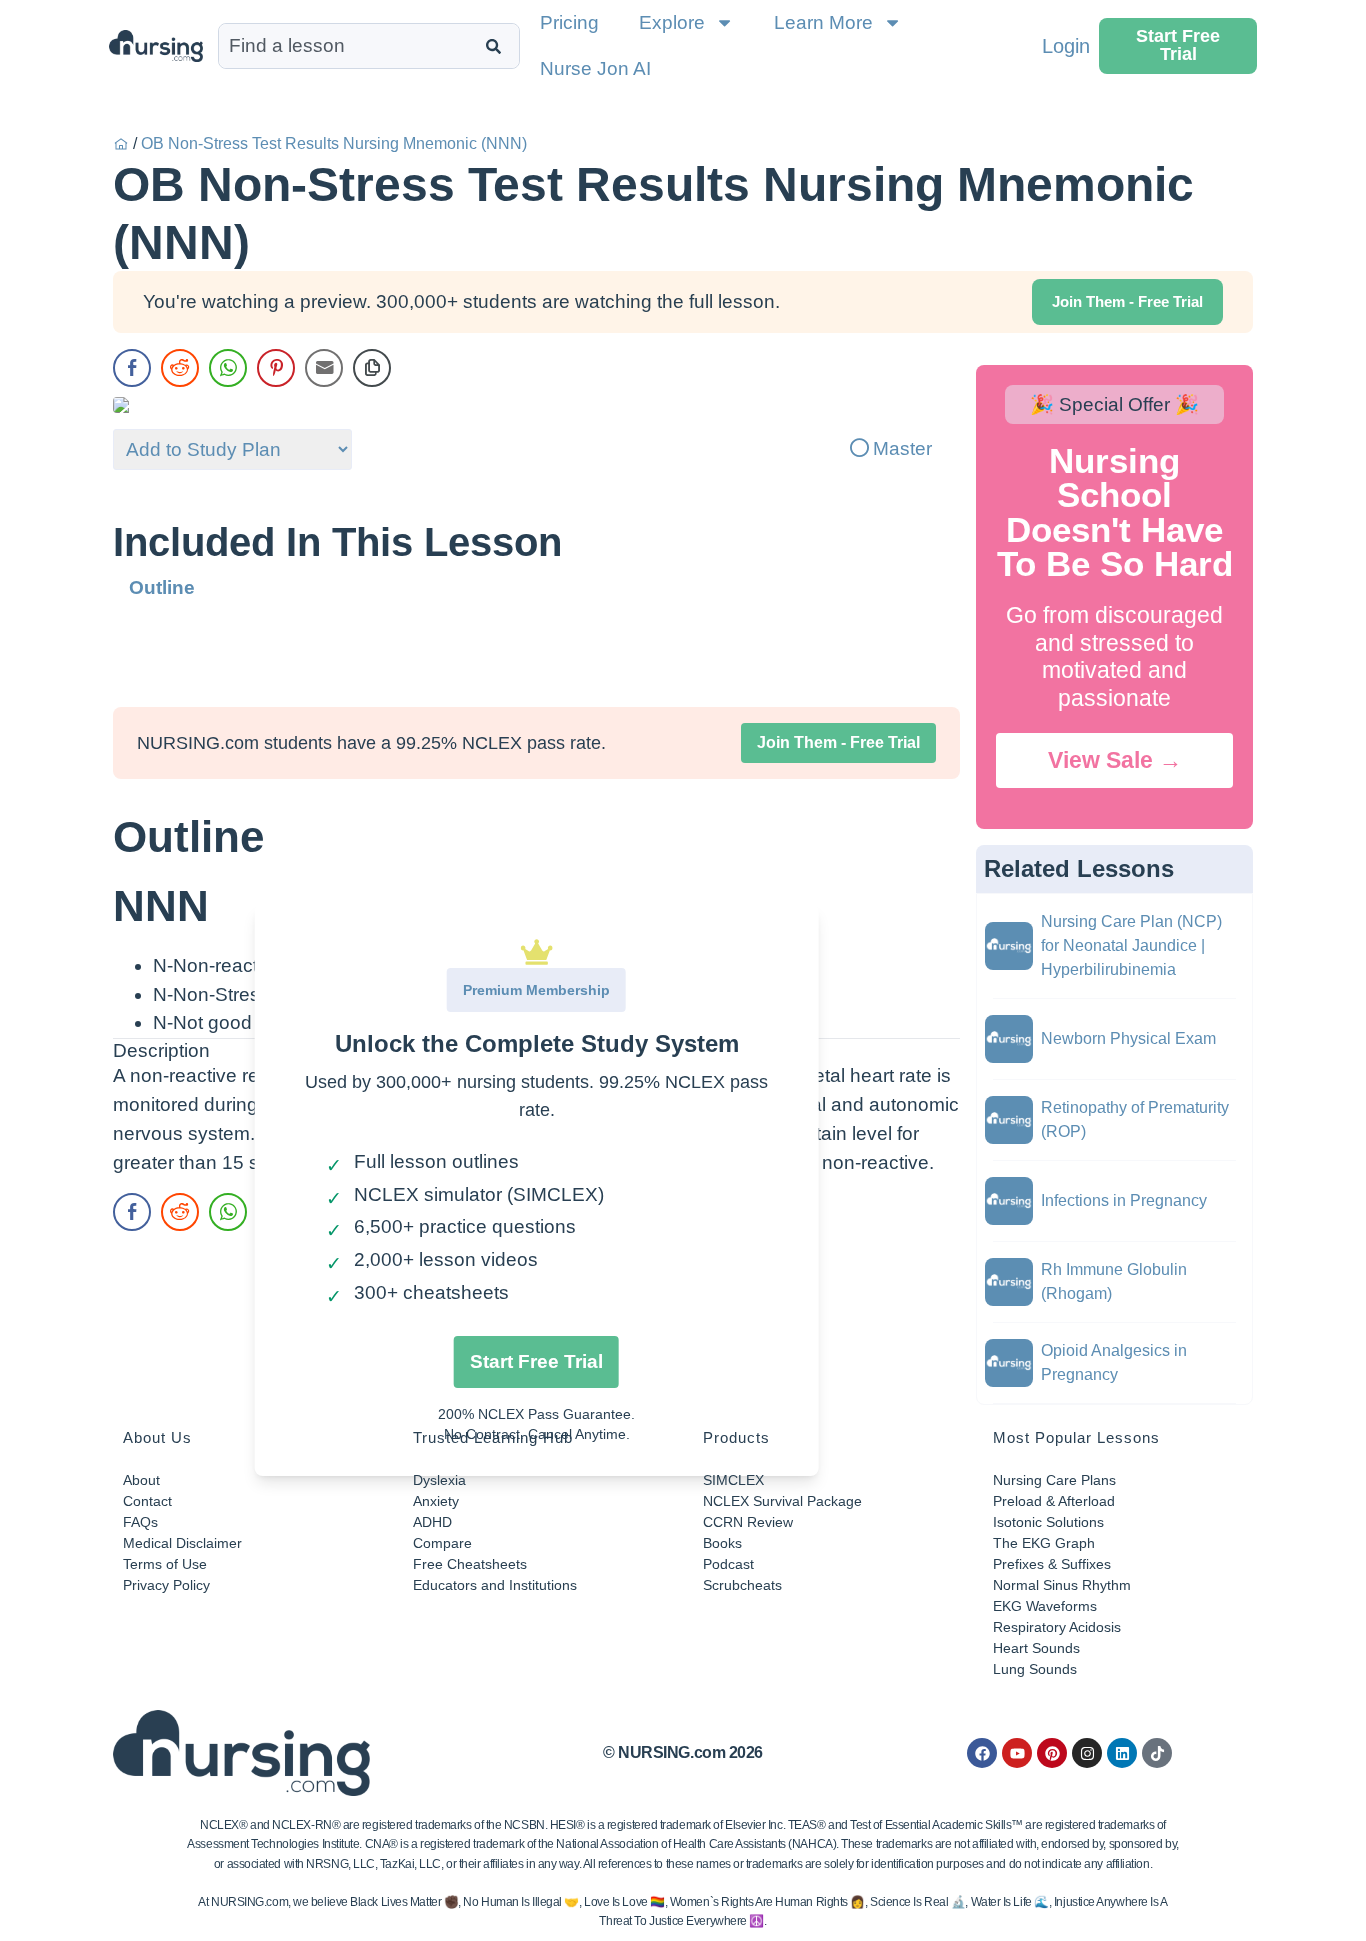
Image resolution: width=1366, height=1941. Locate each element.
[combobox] (347, 46)
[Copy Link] (372, 368)
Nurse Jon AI (595, 68)
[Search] (497, 46)
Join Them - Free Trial (838, 742)
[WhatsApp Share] (228, 368)
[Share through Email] (324, 368)
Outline (162, 587)
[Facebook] (982, 1753)
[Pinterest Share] (276, 368)
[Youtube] (1017, 1753)
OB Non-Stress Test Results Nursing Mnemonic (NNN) (334, 143)
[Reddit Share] (180, 368)
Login (1066, 46)
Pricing (569, 22)
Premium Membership (536, 990)
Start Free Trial (536, 1361)
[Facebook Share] (132, 368)
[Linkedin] (1122, 1753)
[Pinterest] (1052, 1753)
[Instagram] (1087, 1753)
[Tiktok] (1157, 1753)
